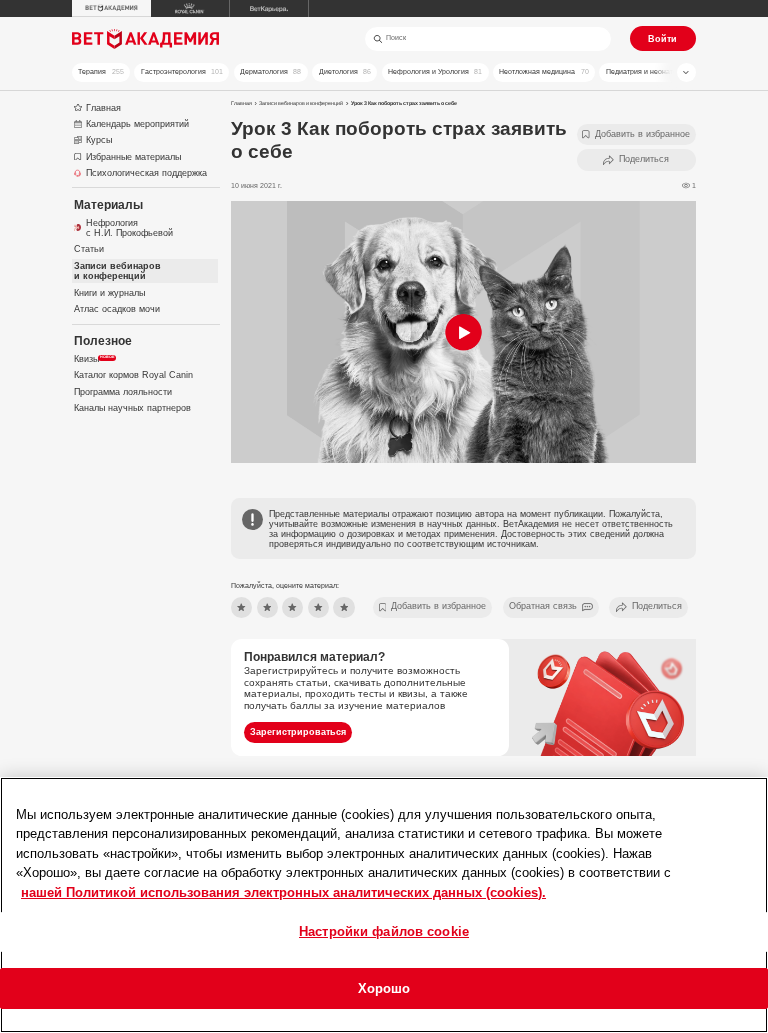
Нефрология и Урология (435, 71)
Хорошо (384, 988)
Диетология (345, 71)
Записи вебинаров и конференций (301, 103)
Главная (241, 103)
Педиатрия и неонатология (657, 71)
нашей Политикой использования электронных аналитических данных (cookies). (283, 892)
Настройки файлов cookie (384, 931)
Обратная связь (543, 606)
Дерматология (270, 71)
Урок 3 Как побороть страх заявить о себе (404, 103)
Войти (662, 39)
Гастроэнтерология (182, 71)
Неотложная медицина (543, 71)
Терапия (100, 71)
